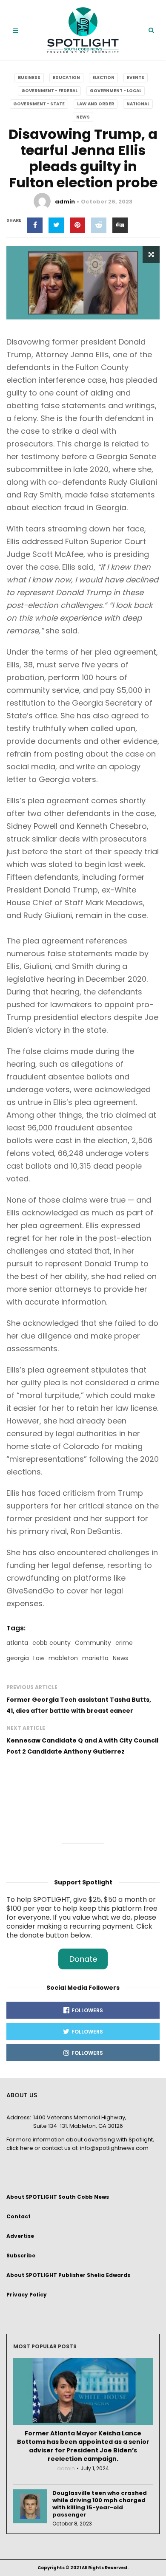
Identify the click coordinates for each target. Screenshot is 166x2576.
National (138, 104)
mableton (63, 1658)
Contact (19, 2216)
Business (29, 78)
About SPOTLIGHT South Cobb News (58, 2197)
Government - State (39, 104)
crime (124, 1643)
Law (39, 1658)
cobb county (52, 1643)
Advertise (20, 2236)
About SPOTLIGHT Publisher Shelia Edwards (68, 2275)
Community (93, 1643)
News (83, 117)
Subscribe (21, 2255)
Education (66, 78)
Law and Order (96, 104)
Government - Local (116, 91)
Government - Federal (49, 91)
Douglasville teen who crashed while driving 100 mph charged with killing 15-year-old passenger (100, 2504)
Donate (83, 1959)
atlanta (17, 1643)
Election (103, 78)
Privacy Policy (27, 2295)
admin (65, 202)
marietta (95, 1658)
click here (20, 2148)
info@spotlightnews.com (114, 2148)
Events (136, 78)
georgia (18, 1658)
